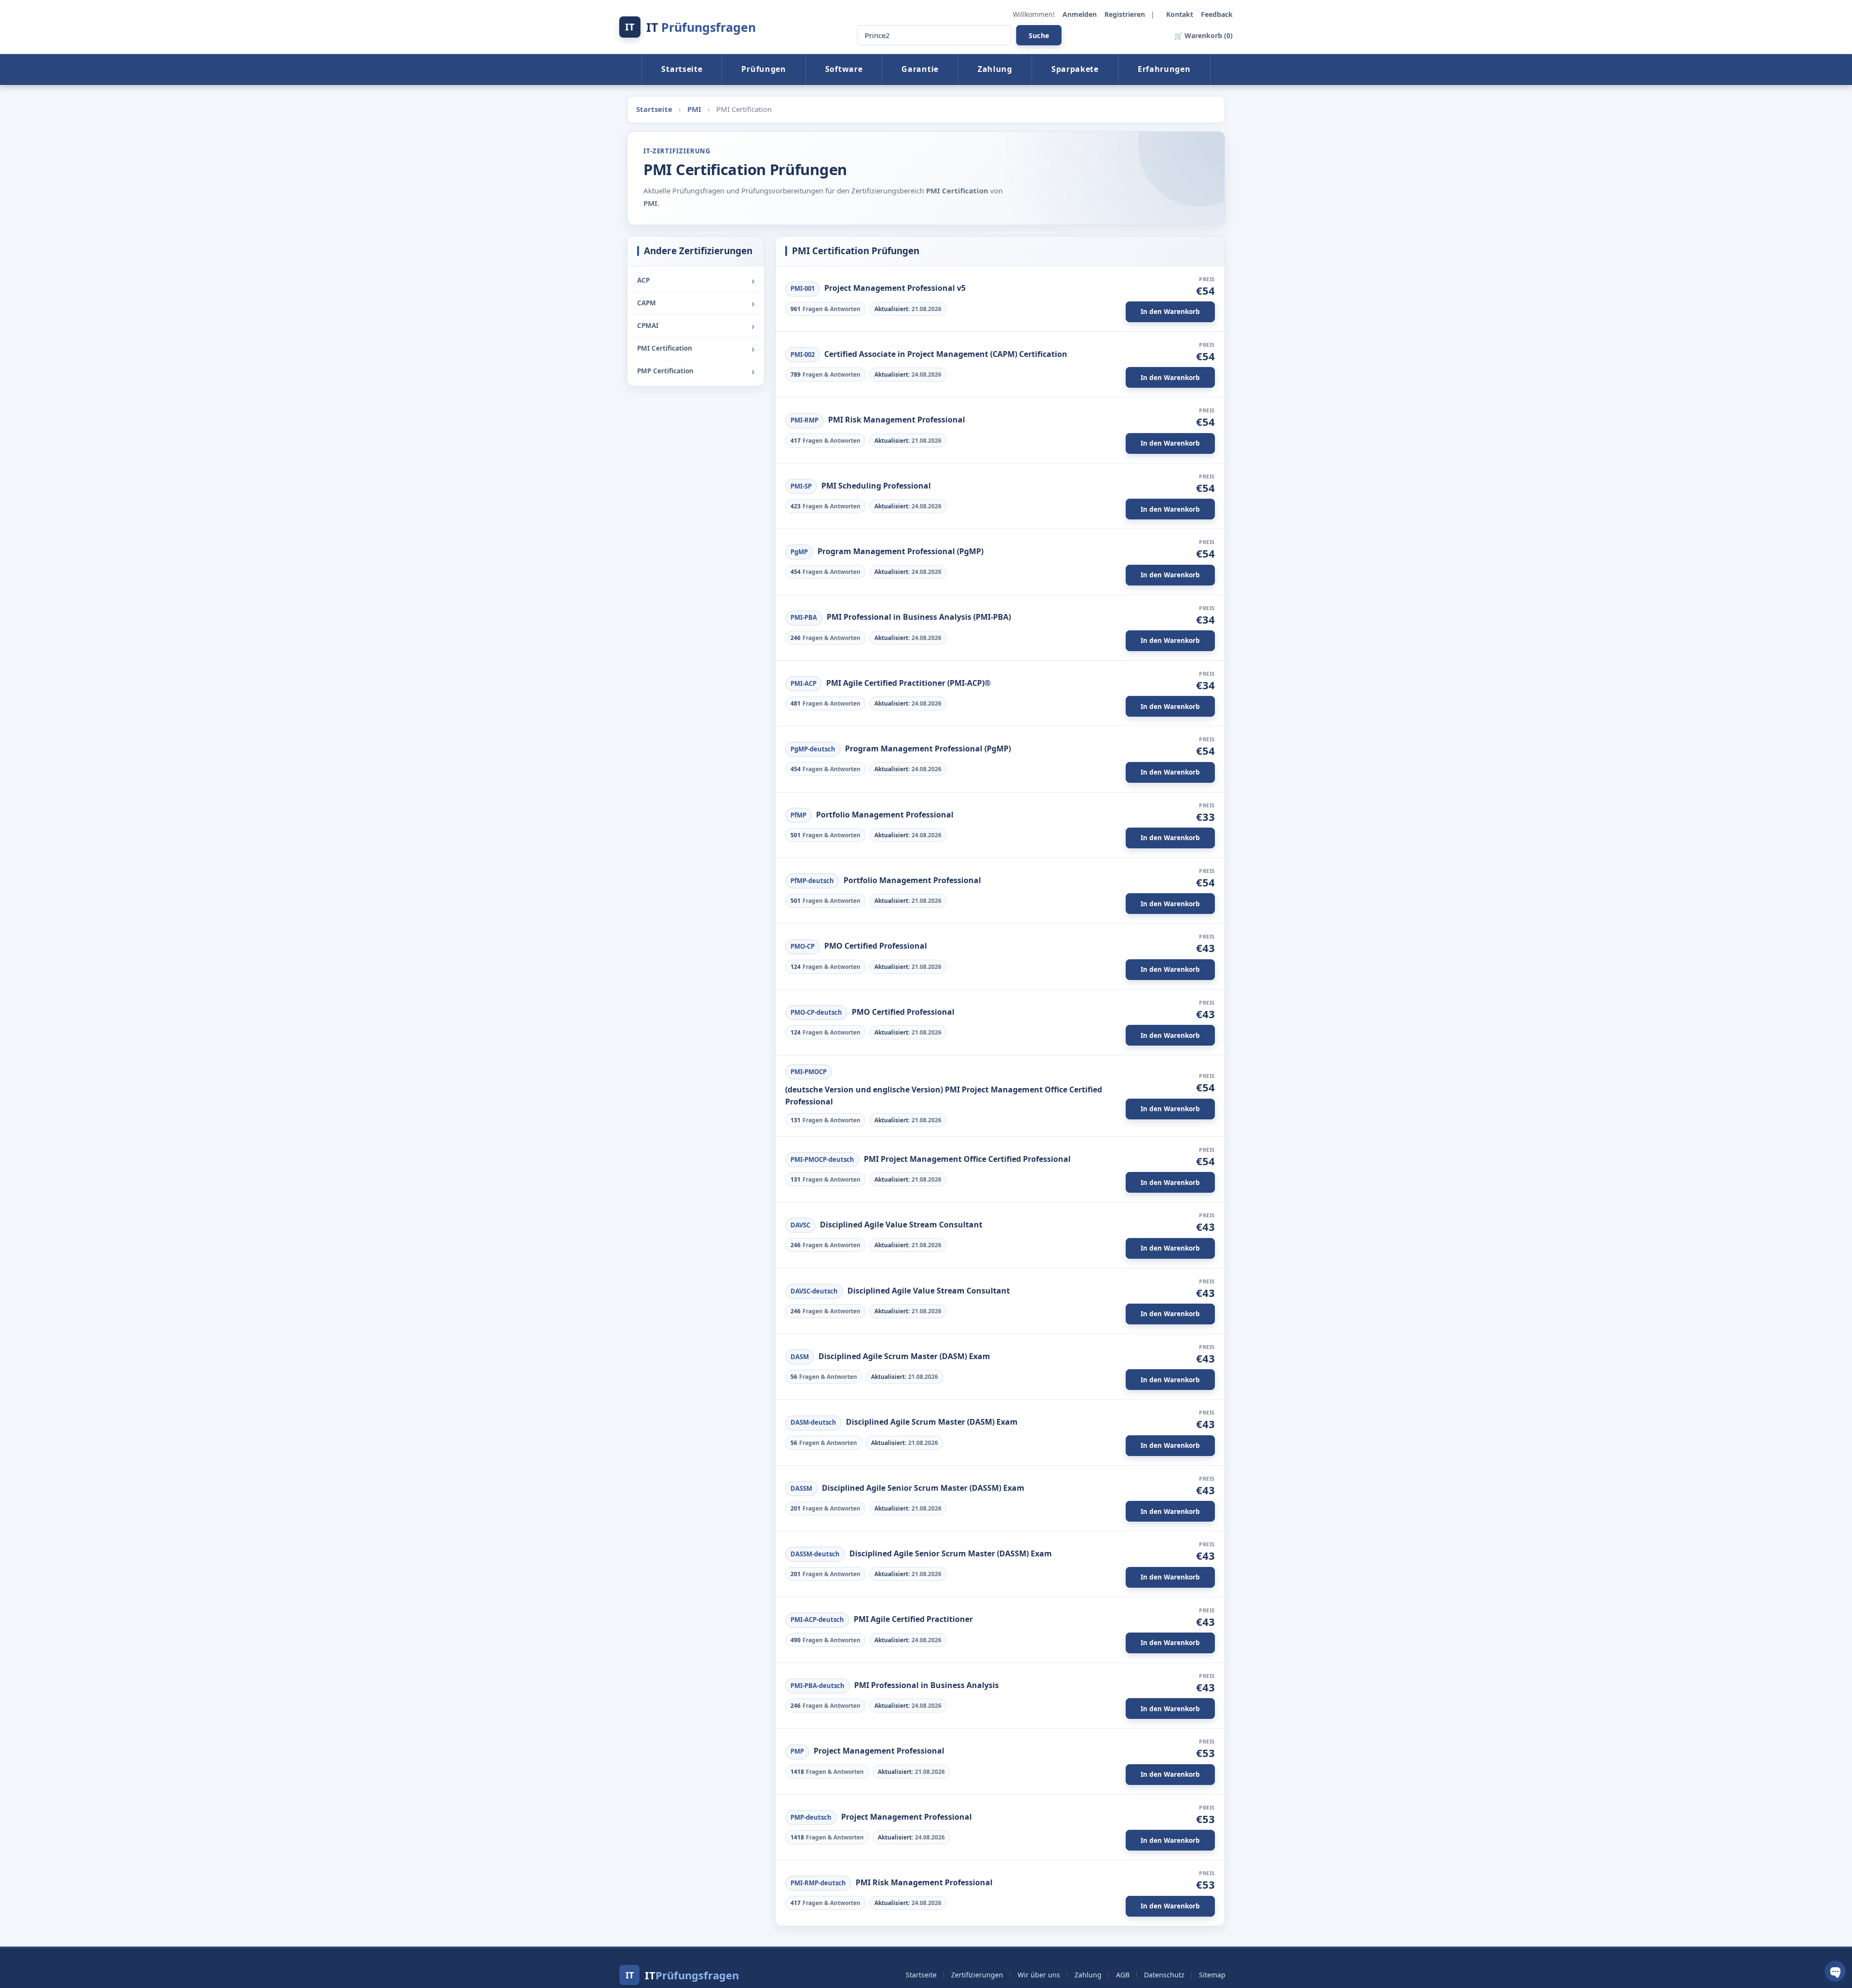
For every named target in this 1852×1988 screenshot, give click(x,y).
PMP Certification (665, 371)
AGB (1123, 1975)
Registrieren (1126, 14)
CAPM (647, 303)
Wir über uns (1039, 1975)
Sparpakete (1075, 69)
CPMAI (648, 326)
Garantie (920, 69)
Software (844, 69)
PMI (695, 109)
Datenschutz (1164, 1975)
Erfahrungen (1164, 69)
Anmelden (1081, 14)
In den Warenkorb (1170, 312)
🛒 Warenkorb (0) (1204, 35)
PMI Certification (665, 348)
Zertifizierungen (977, 1975)
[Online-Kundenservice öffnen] (1835, 1971)
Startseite (682, 69)
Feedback (1217, 14)
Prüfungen (763, 69)
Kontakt (1181, 14)
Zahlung (995, 69)
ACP (643, 280)
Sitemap (1212, 1975)
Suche (1039, 35)
